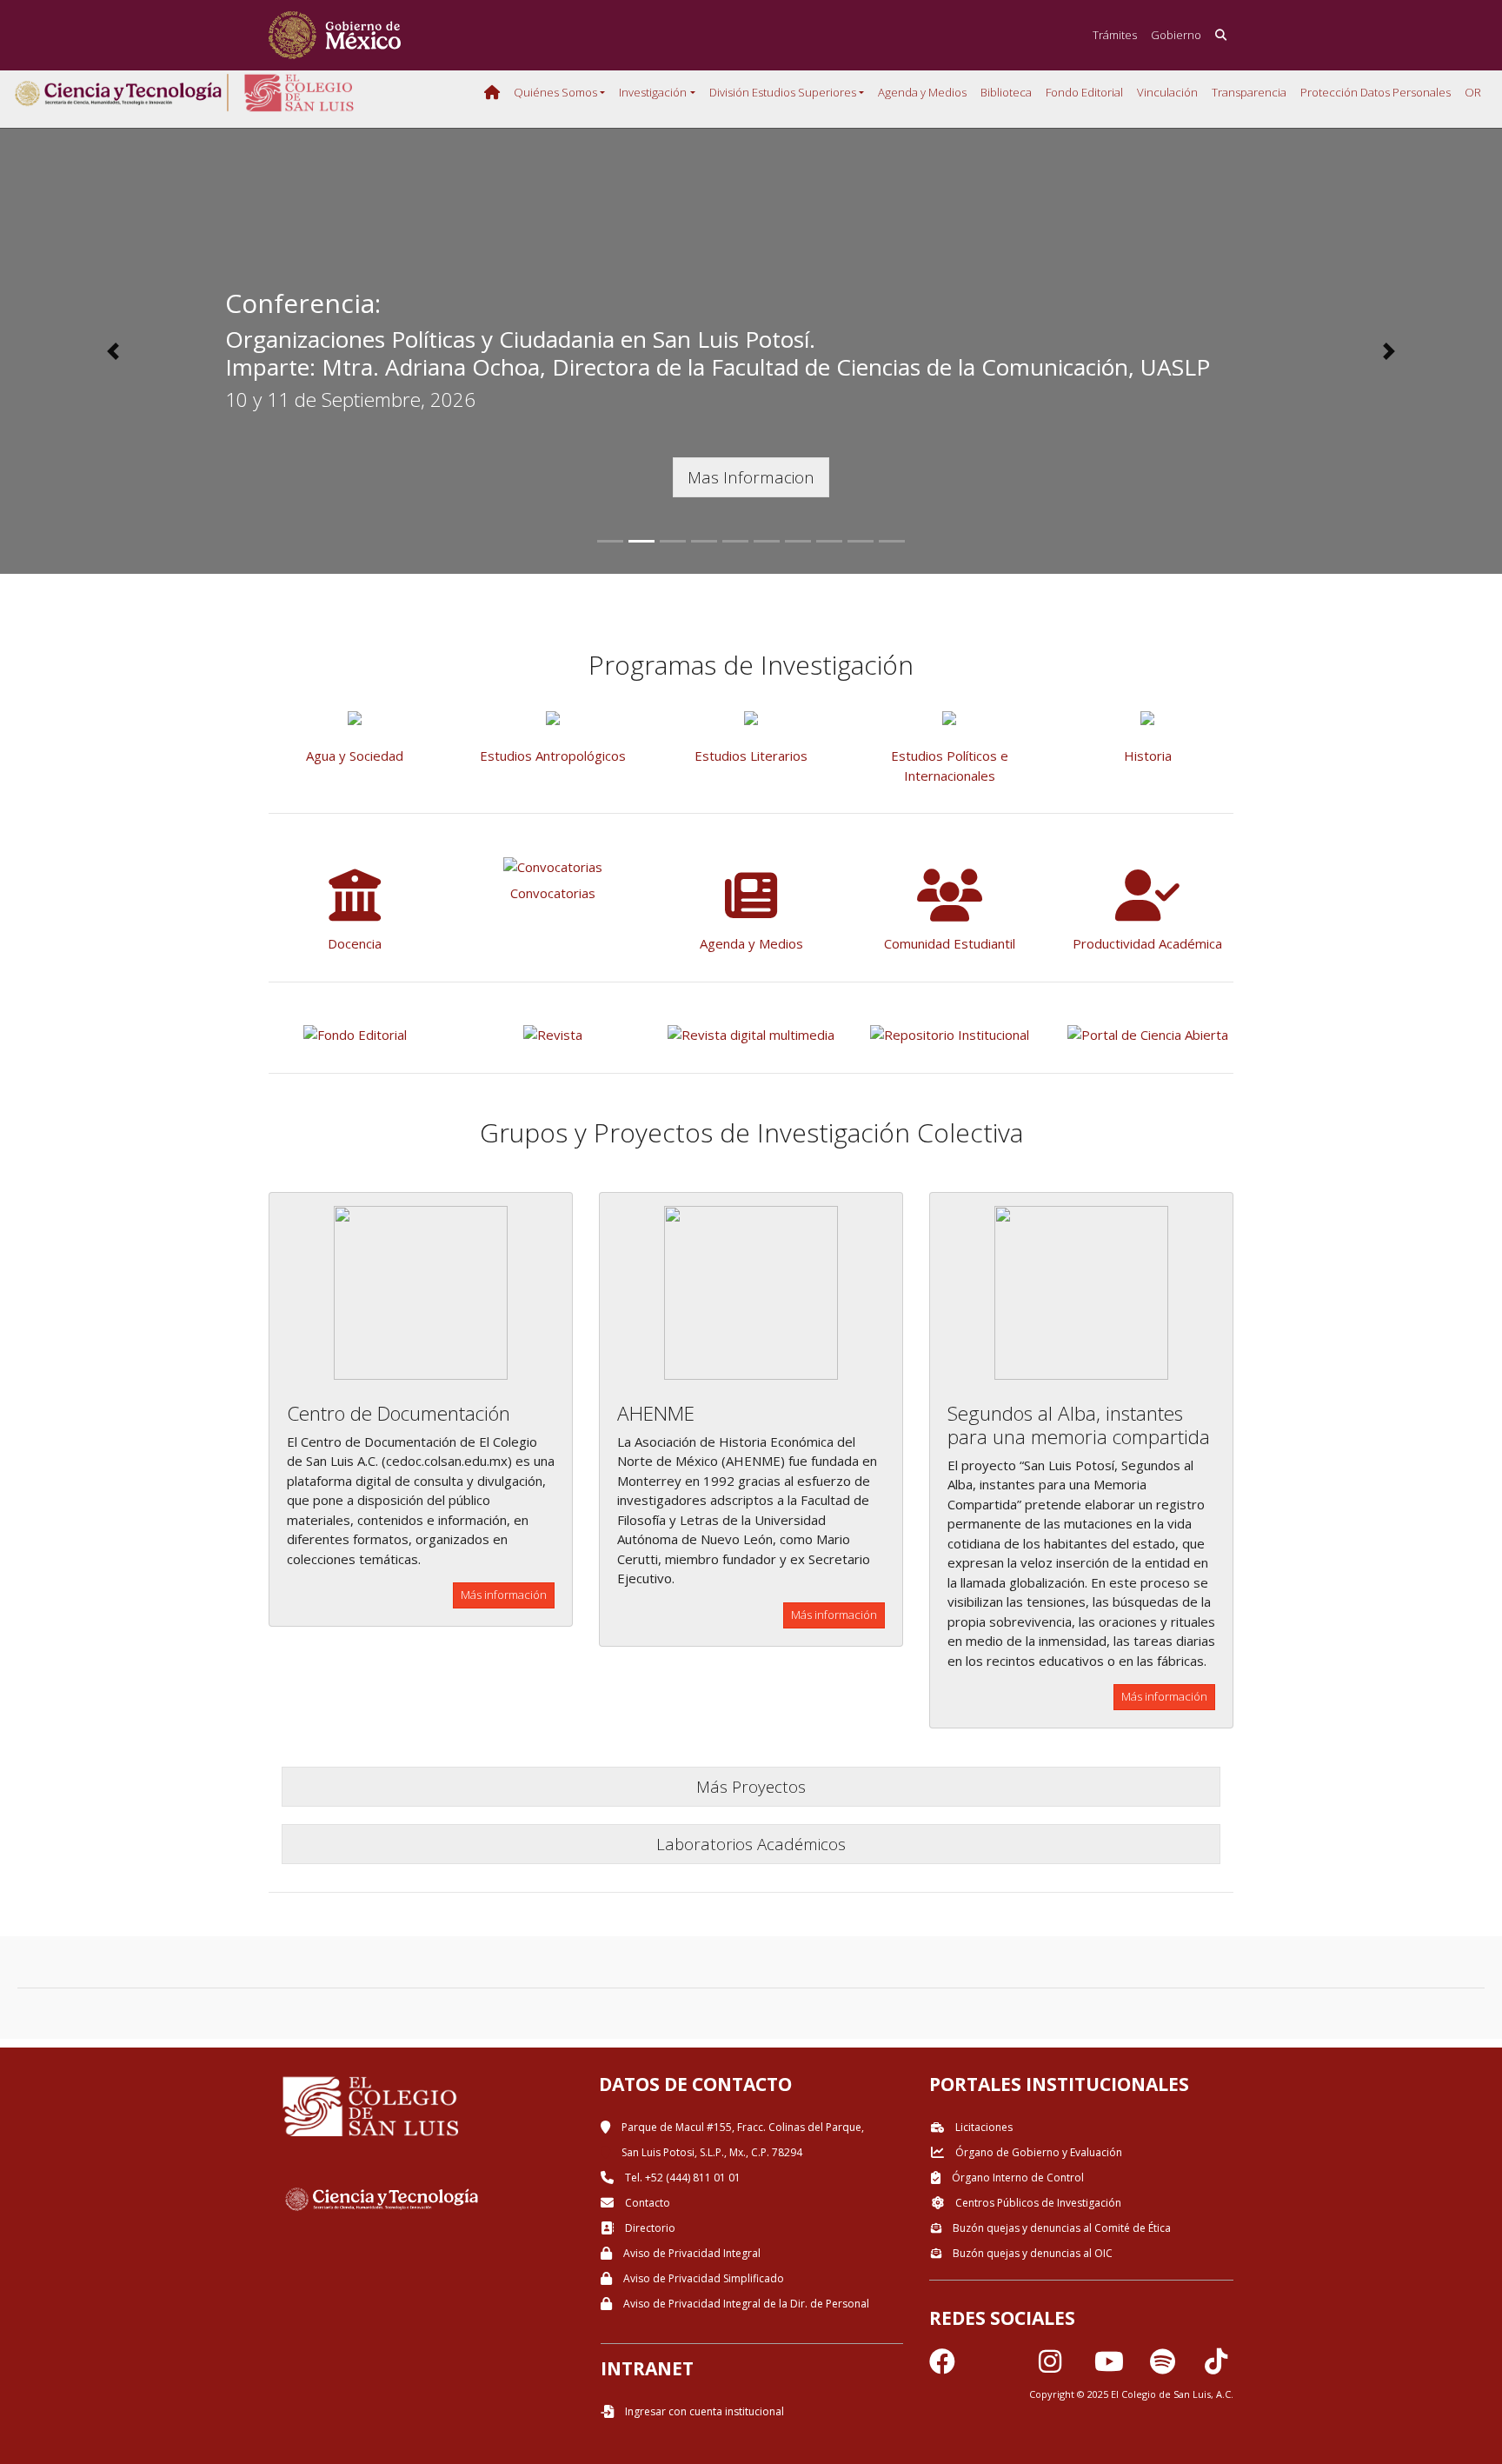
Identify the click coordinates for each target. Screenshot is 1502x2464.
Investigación (653, 92)
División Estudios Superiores (783, 92)
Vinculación (1167, 92)
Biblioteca (1006, 92)
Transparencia (1249, 92)
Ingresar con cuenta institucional (703, 2411)
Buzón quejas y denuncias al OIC (1031, 2253)
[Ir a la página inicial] (335, 35)
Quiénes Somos (555, 92)
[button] (113, 351)
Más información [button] (504, 1595)
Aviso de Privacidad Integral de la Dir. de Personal (745, 2304)
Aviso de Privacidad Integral (691, 2253)
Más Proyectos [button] (751, 1786)
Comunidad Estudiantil (950, 943)
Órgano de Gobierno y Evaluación (1037, 2152)
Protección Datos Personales (1376, 92)
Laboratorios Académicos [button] (751, 1844)
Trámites (1115, 35)
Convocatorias (553, 893)
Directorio (649, 2228)
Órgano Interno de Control (1017, 2178)
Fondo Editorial (1084, 92)
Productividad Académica (1147, 943)
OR (1473, 92)
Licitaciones (983, 2127)
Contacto (646, 2203)
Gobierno (1176, 35)
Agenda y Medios (922, 92)
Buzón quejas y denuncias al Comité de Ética (1060, 2228)
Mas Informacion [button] (751, 477)
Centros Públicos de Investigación (1037, 2203)
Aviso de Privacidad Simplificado (702, 2278)
